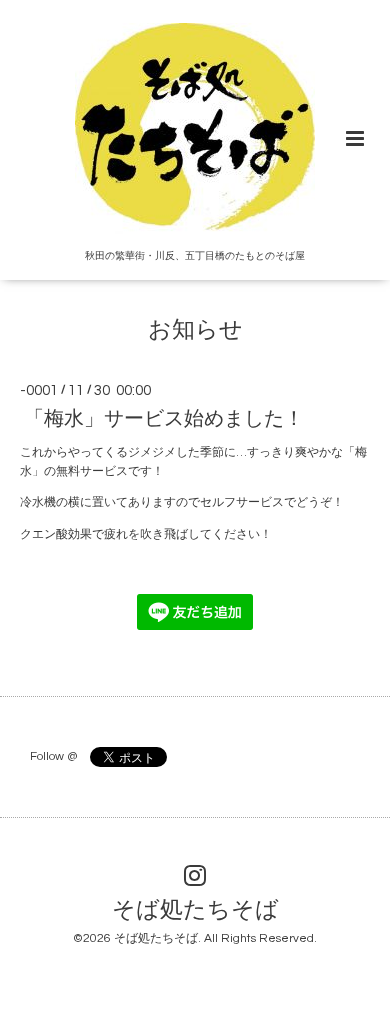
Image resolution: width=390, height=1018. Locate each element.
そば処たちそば (195, 910)
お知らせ (195, 330)
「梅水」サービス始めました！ (164, 419)
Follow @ (53, 756)
